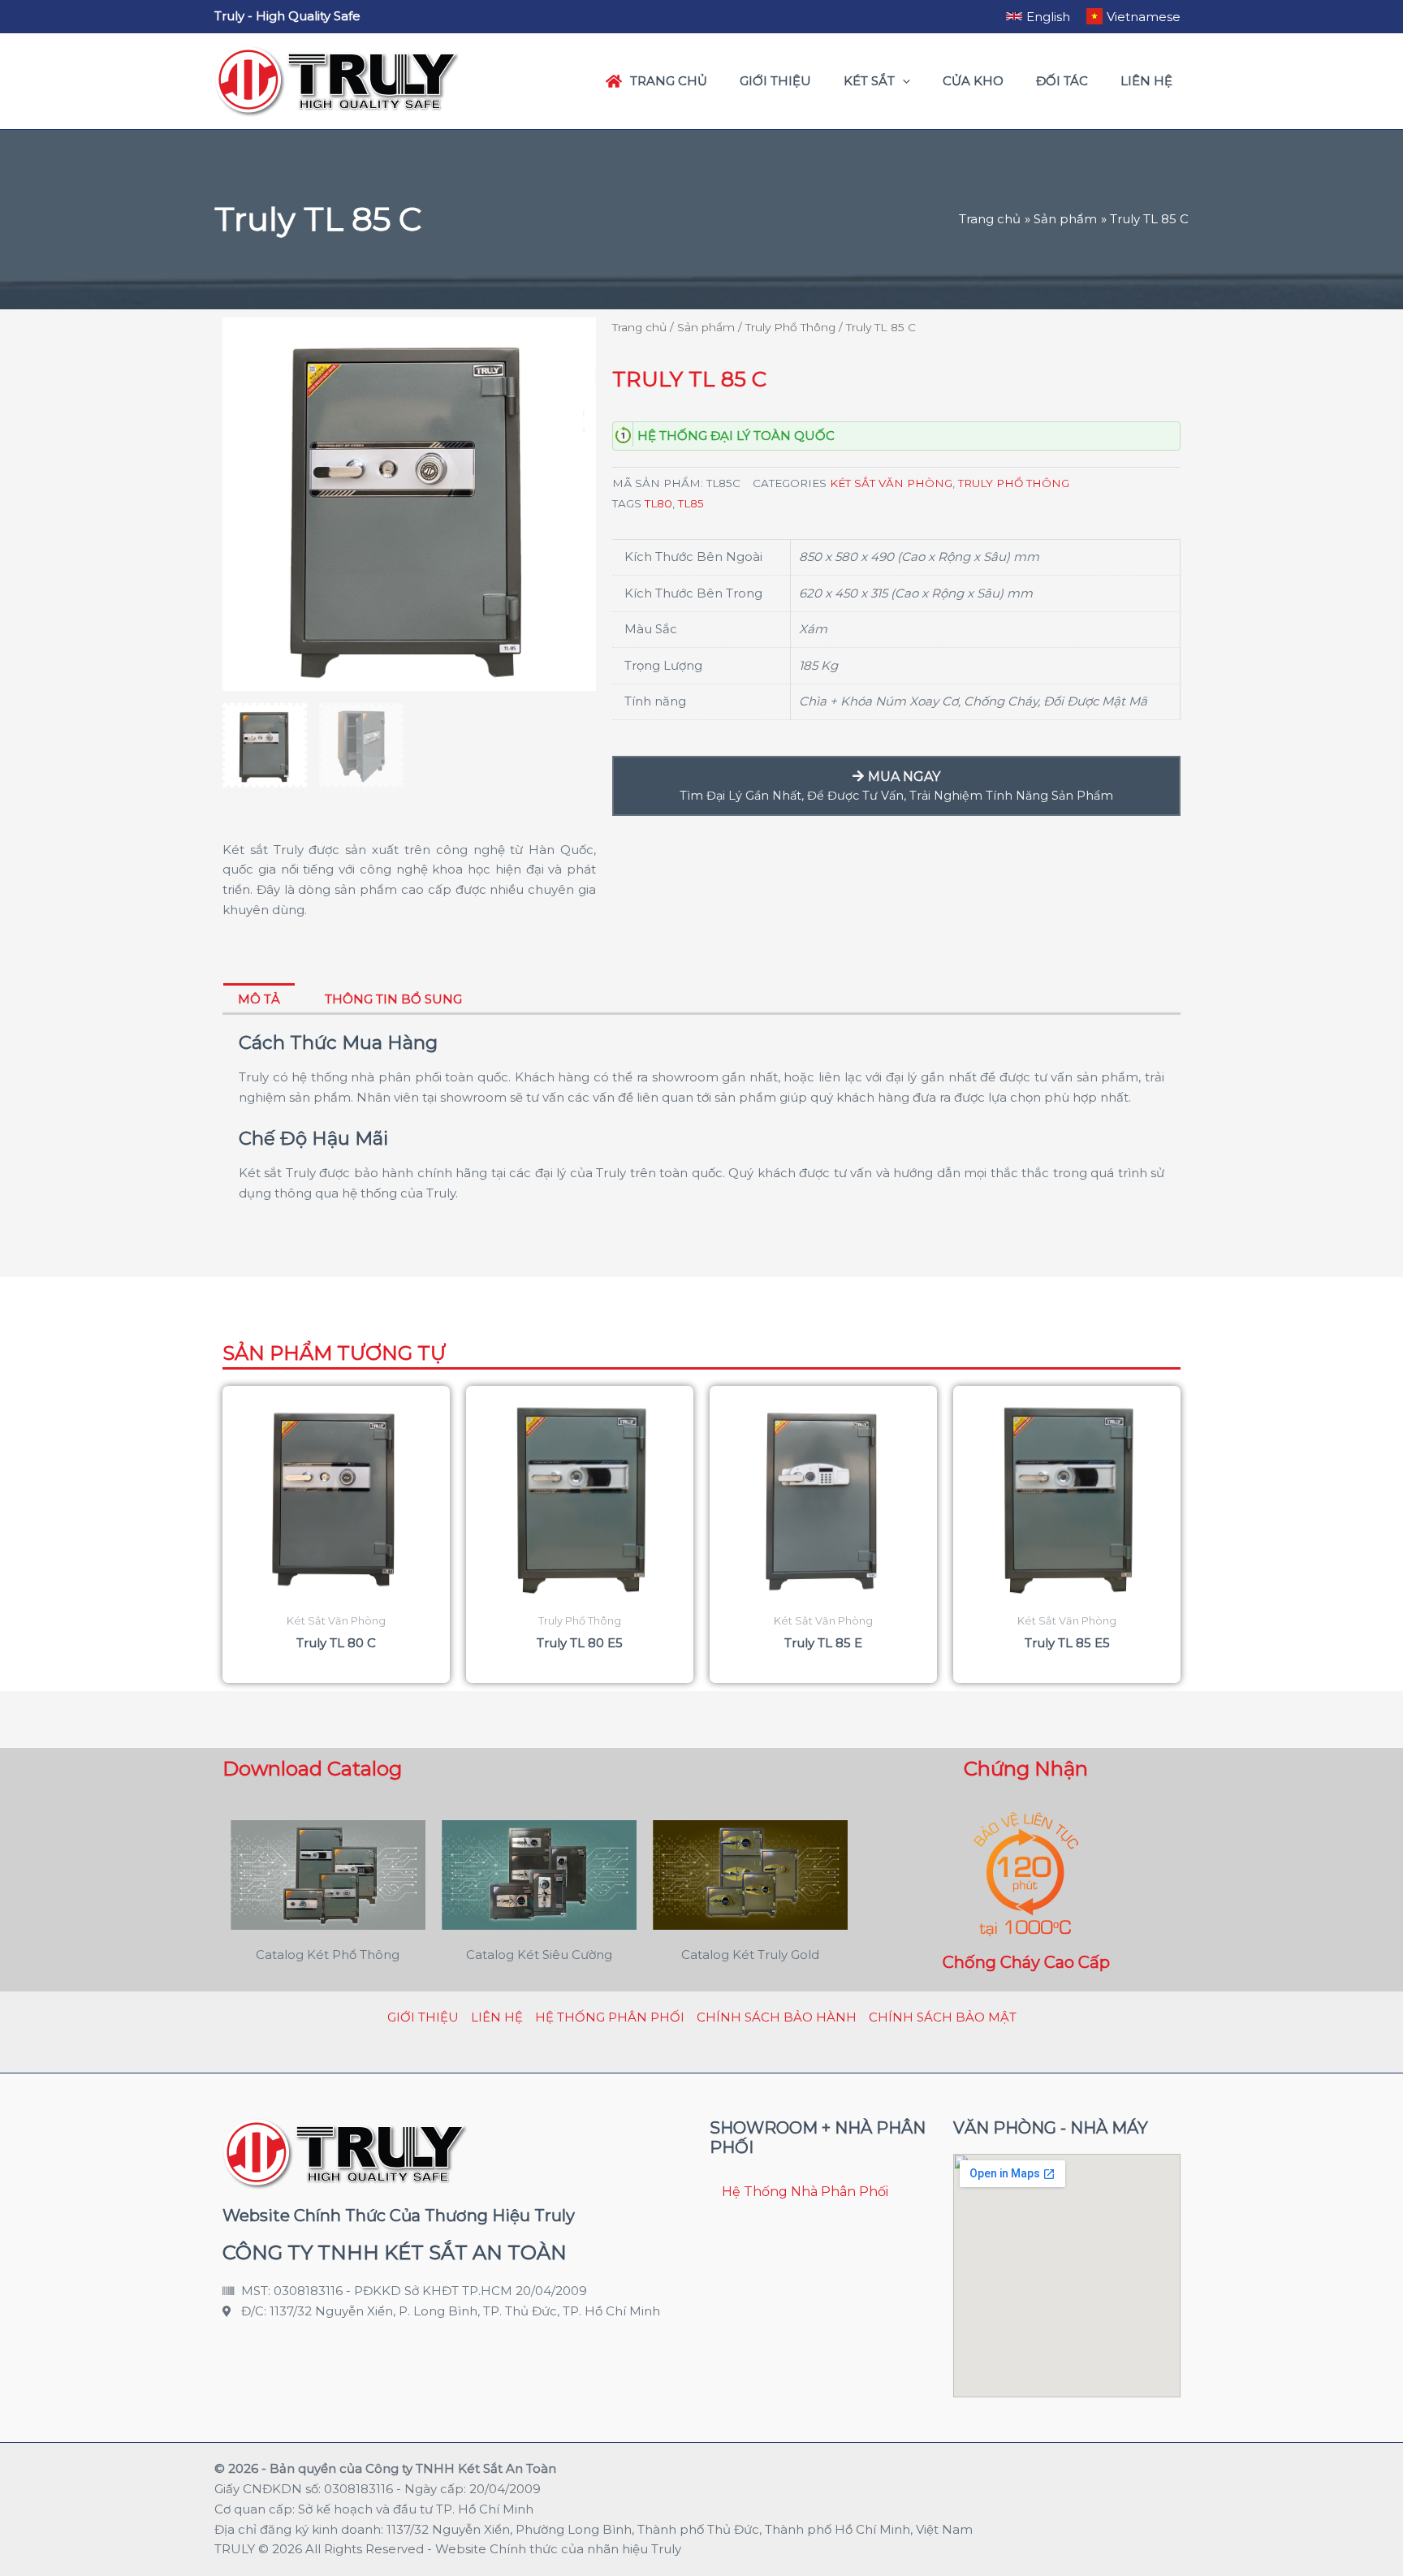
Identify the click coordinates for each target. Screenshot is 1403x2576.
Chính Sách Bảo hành (777, 2017)
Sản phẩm (706, 327)
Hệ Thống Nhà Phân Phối (805, 2192)
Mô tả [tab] (259, 999)
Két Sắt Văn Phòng (891, 483)
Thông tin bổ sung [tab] (393, 999)
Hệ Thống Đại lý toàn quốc (736, 436)
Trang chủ (639, 327)
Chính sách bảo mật (943, 2017)
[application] (902, 81)
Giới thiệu (423, 2017)
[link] (1038, 16)
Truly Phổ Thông (790, 327)
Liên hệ (497, 2017)
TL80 (658, 503)
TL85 (691, 503)
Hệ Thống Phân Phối (610, 2017)
